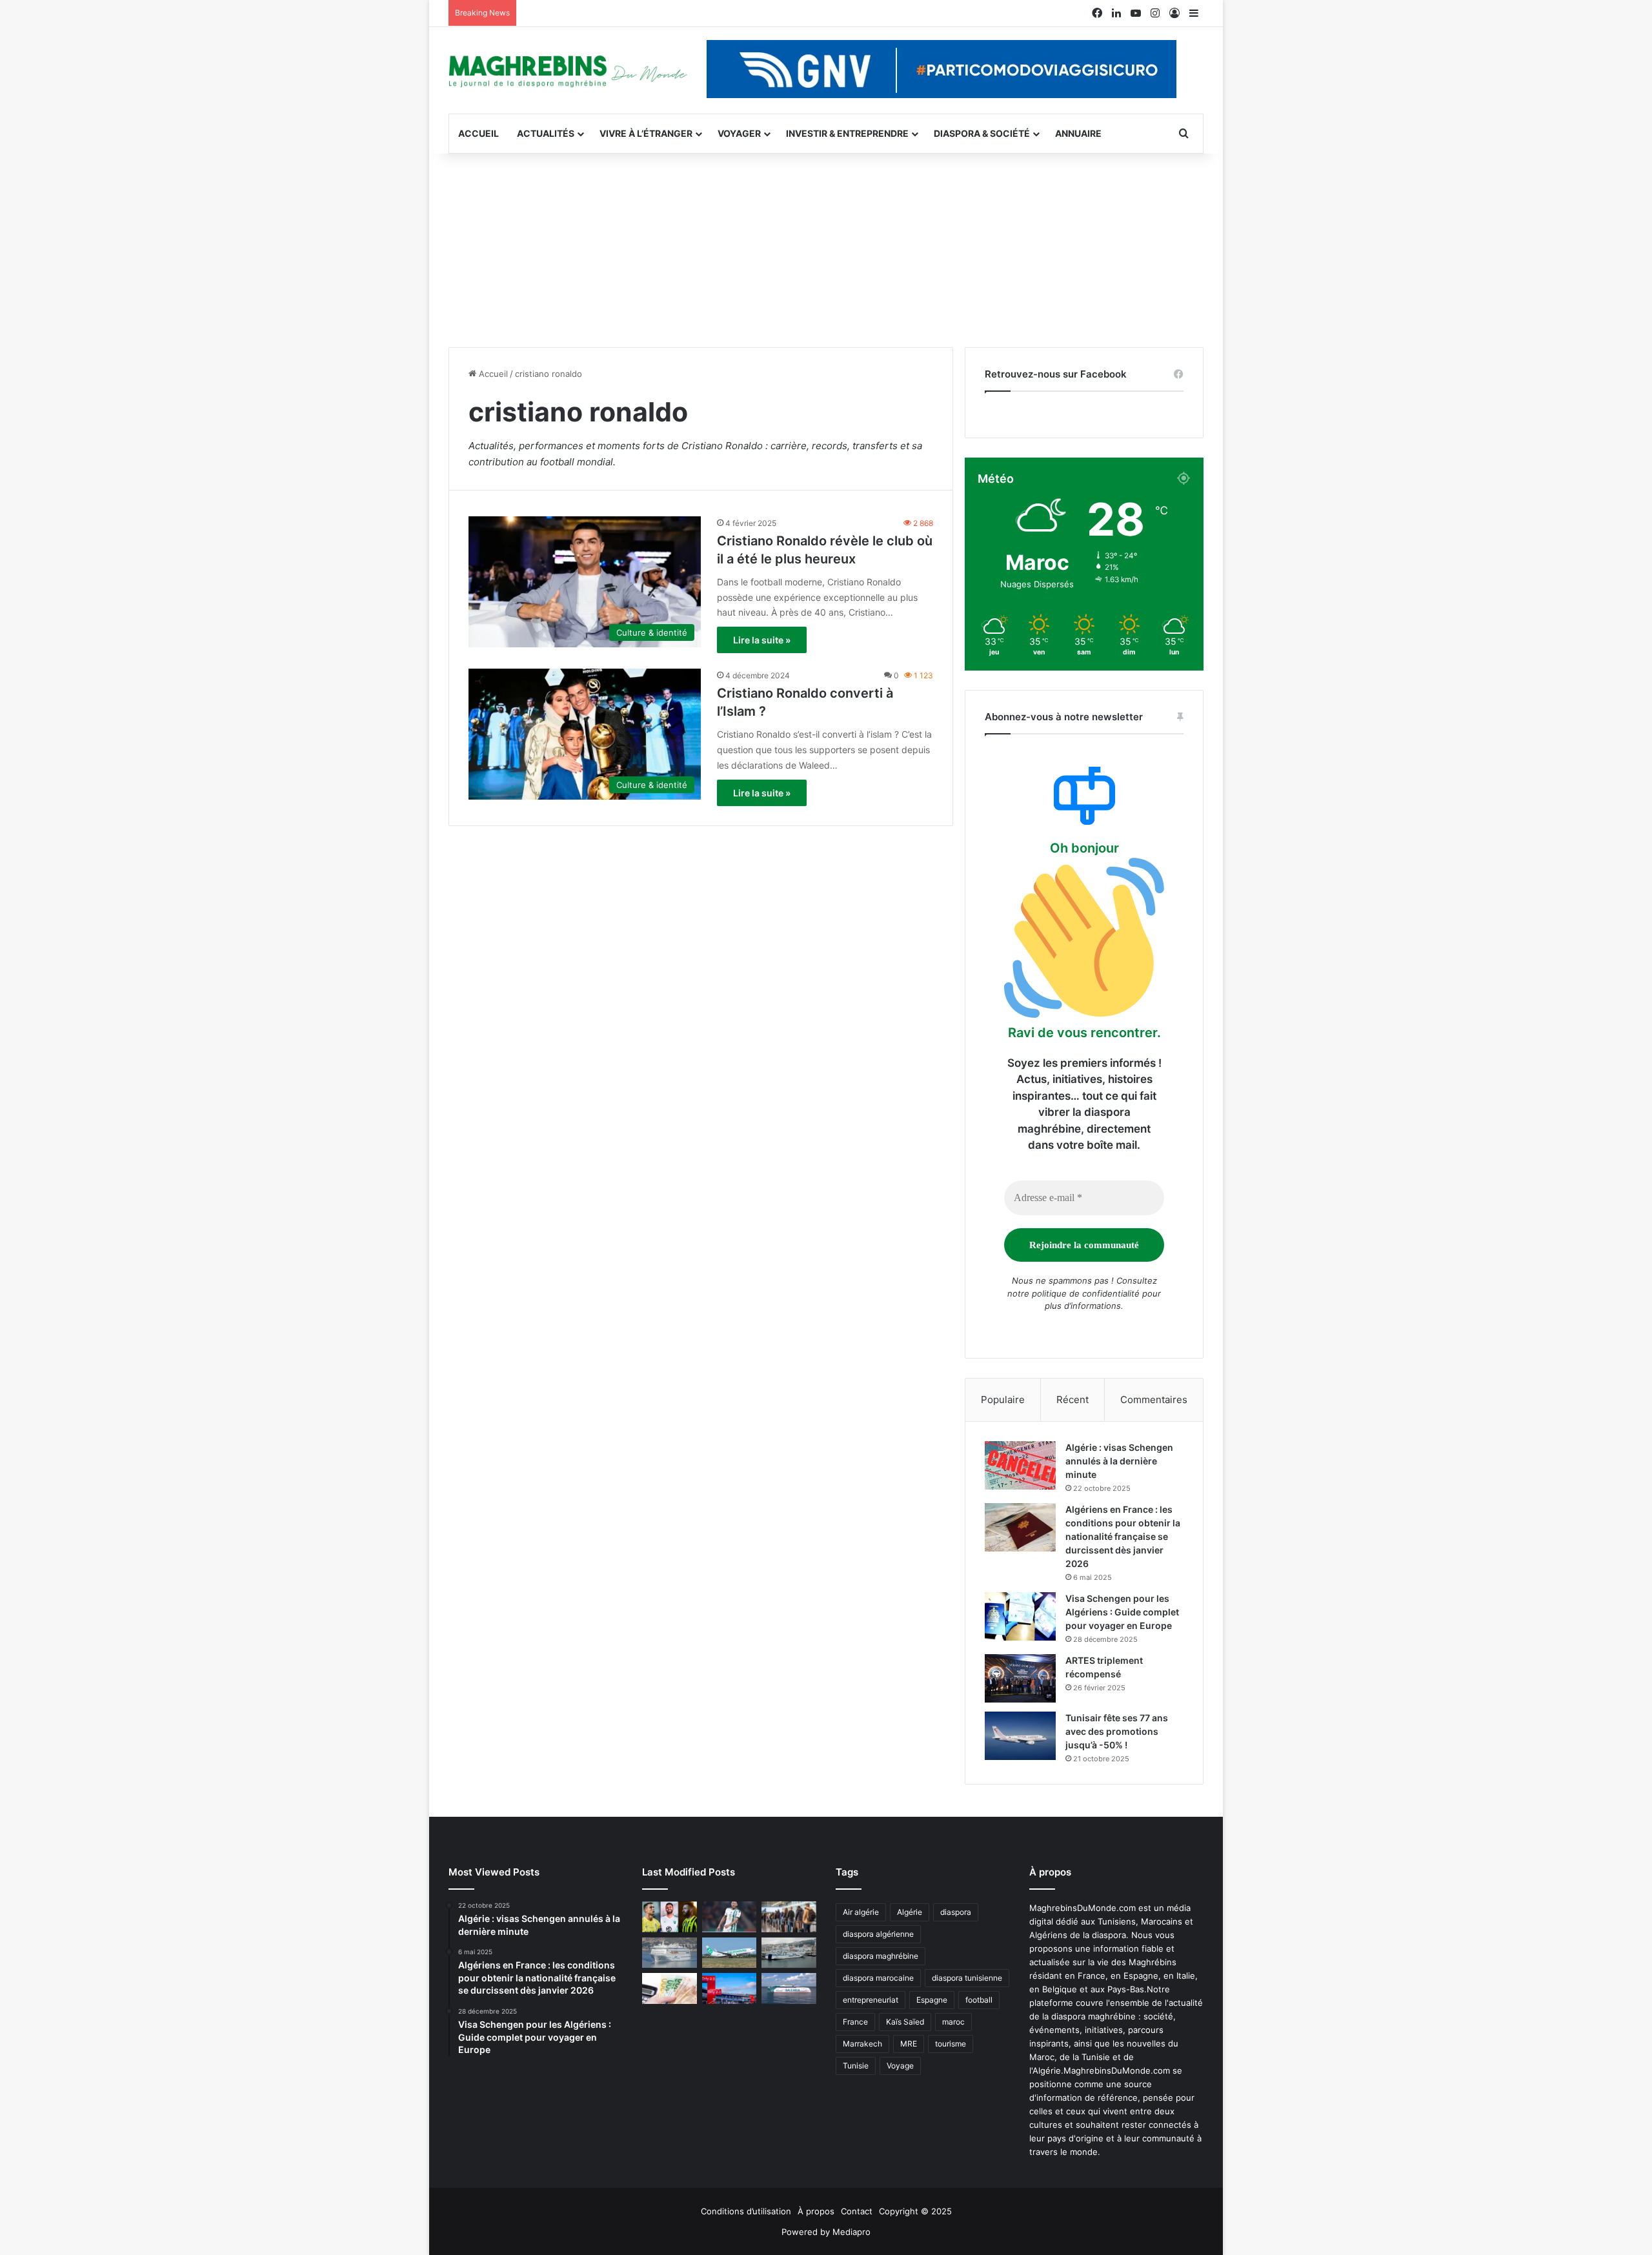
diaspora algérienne (878, 1934)
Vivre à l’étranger (646, 133)
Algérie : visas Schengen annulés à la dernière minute (1119, 1461)
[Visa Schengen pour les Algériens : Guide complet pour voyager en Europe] (1020, 1616)
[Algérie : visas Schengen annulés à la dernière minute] (1020, 1465)
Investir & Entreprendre (847, 133)
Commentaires (1154, 1400)
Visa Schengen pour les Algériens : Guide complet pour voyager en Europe (1122, 1612)
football (979, 2000)
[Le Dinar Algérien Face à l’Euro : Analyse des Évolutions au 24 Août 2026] (670, 1988)
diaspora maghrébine (881, 1956)
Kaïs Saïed (905, 2022)
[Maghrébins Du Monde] (568, 70)
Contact (857, 2211)
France (855, 2022)
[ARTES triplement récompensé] (1020, 1678)
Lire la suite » (762, 640)
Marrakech (862, 2044)
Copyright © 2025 (915, 2211)
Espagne (932, 2000)
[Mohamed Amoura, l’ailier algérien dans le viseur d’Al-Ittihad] (670, 1917)
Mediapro (851, 2232)
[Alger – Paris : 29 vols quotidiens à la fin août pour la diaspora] (730, 1988)
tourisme (951, 2044)
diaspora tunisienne (967, 1978)
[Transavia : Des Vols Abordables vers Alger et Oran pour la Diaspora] (730, 1953)
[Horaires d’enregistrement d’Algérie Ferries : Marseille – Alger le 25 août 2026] (789, 1953)
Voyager (739, 133)
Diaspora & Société (982, 133)
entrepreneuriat (871, 2000)
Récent (1073, 1400)
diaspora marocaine (878, 1978)
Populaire (1003, 1400)
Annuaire (1078, 133)
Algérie (910, 1912)
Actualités (546, 133)
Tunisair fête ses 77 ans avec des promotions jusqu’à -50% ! (1117, 1731)
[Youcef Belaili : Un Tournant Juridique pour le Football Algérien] (730, 1917)
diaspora (956, 1912)
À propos (816, 2211)
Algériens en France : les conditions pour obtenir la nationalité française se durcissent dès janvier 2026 (1123, 1536)
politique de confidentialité (1086, 1293)
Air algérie (861, 1912)
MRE (909, 2044)
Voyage (900, 2066)
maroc (953, 2022)
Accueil (478, 133)
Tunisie (856, 2066)
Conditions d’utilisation (746, 2211)
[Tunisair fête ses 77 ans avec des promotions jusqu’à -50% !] (1020, 1736)
